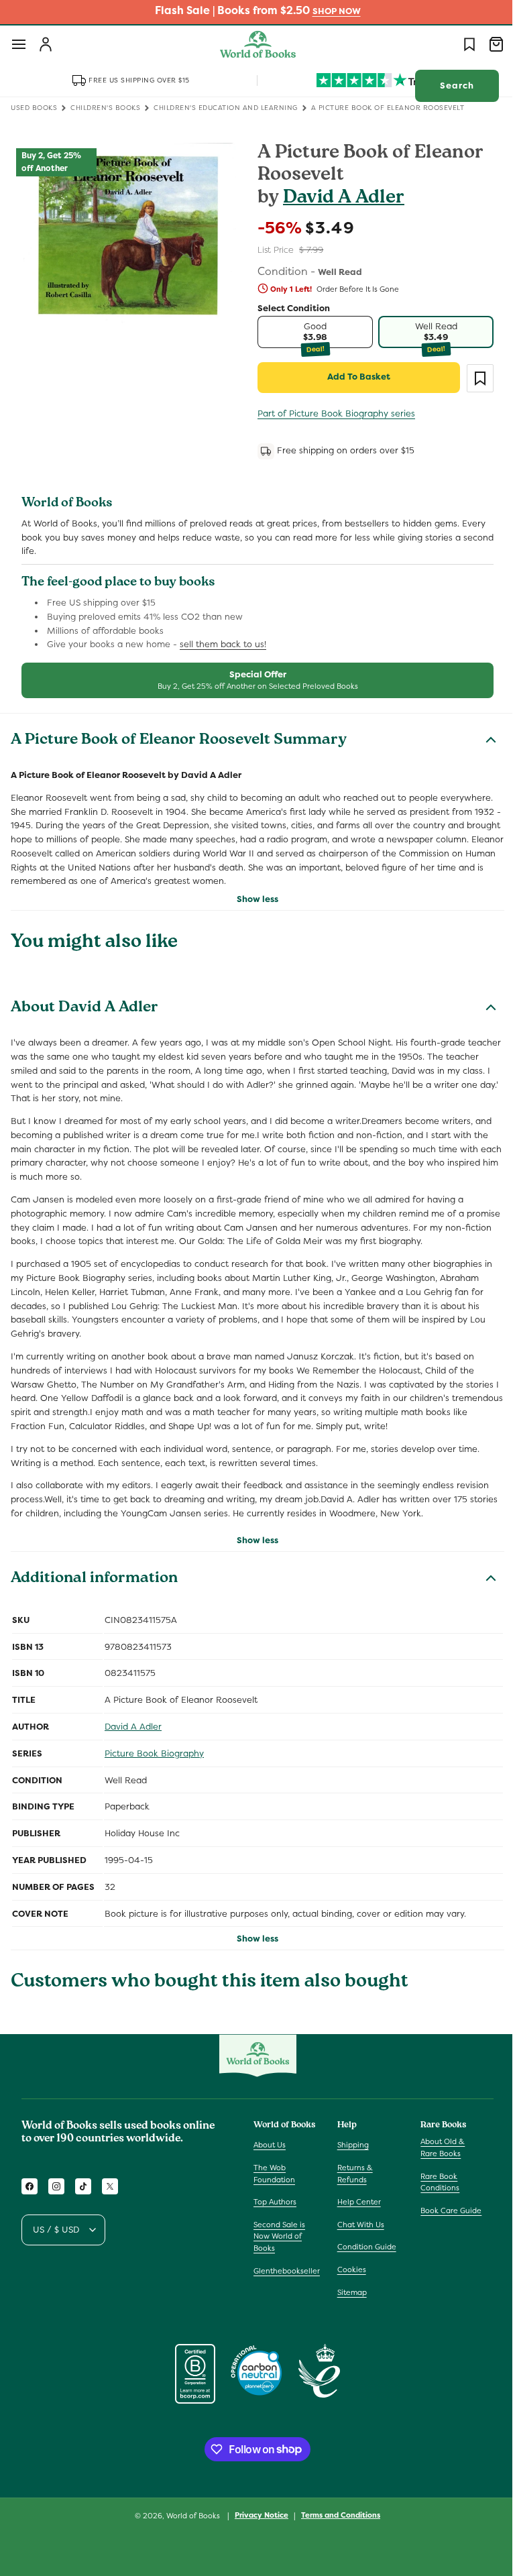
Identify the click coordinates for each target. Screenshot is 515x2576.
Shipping (350, 2145)
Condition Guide (363, 2247)
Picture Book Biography (154, 1753)
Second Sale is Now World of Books (279, 2236)
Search (447, 86)
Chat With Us (357, 2225)
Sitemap (349, 2292)
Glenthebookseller (287, 2271)
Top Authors (275, 2202)
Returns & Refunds (352, 2174)
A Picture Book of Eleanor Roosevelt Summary (179, 741)
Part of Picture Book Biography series (332, 413)
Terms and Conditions (336, 2515)
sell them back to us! (223, 644)
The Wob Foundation (274, 2174)
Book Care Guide (444, 2210)
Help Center (356, 2202)
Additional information (94, 1579)
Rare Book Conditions (433, 2182)
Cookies (348, 2270)
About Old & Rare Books (436, 2147)
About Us (270, 2145)
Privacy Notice (257, 2515)
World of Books (189, 2516)
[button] (19, 44)
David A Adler (339, 199)
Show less (253, 899)
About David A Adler (84, 1009)
